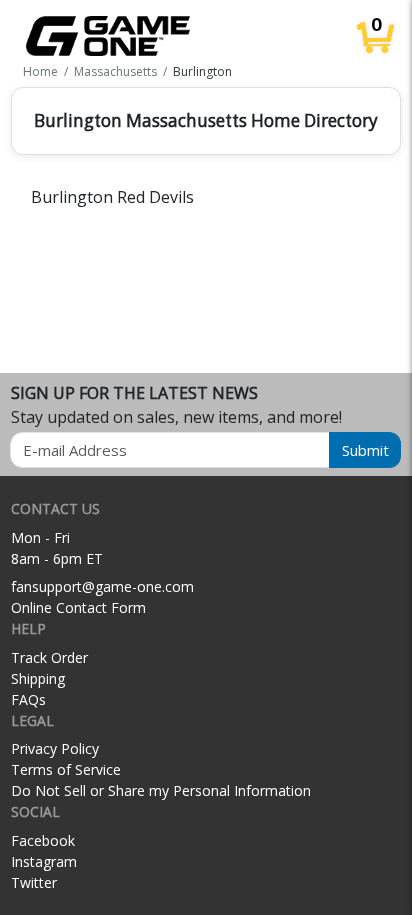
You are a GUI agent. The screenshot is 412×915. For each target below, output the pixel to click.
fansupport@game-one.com (102, 586)
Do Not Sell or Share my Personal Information (161, 790)
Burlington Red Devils (112, 197)
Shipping (38, 678)
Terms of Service (66, 769)
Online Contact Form (78, 607)
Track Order (49, 657)
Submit (365, 450)
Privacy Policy (55, 748)
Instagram (44, 861)
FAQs (28, 699)
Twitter (34, 882)
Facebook (43, 840)
